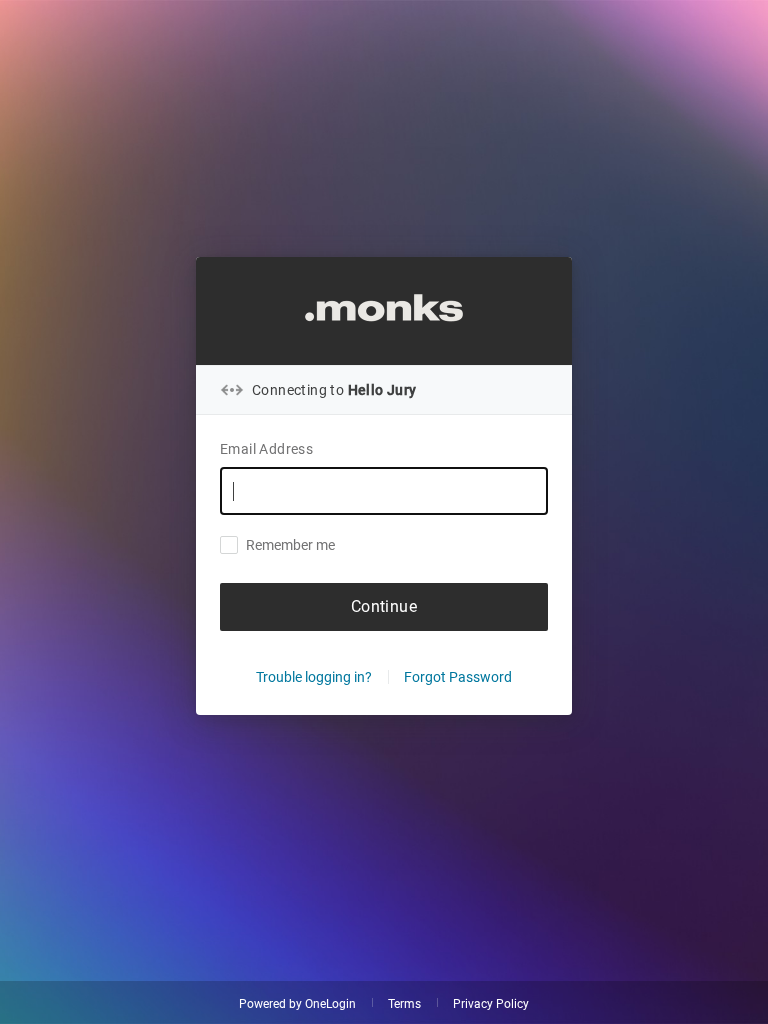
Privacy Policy (491, 1004)
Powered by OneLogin (297, 1004)
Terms (404, 1004)
